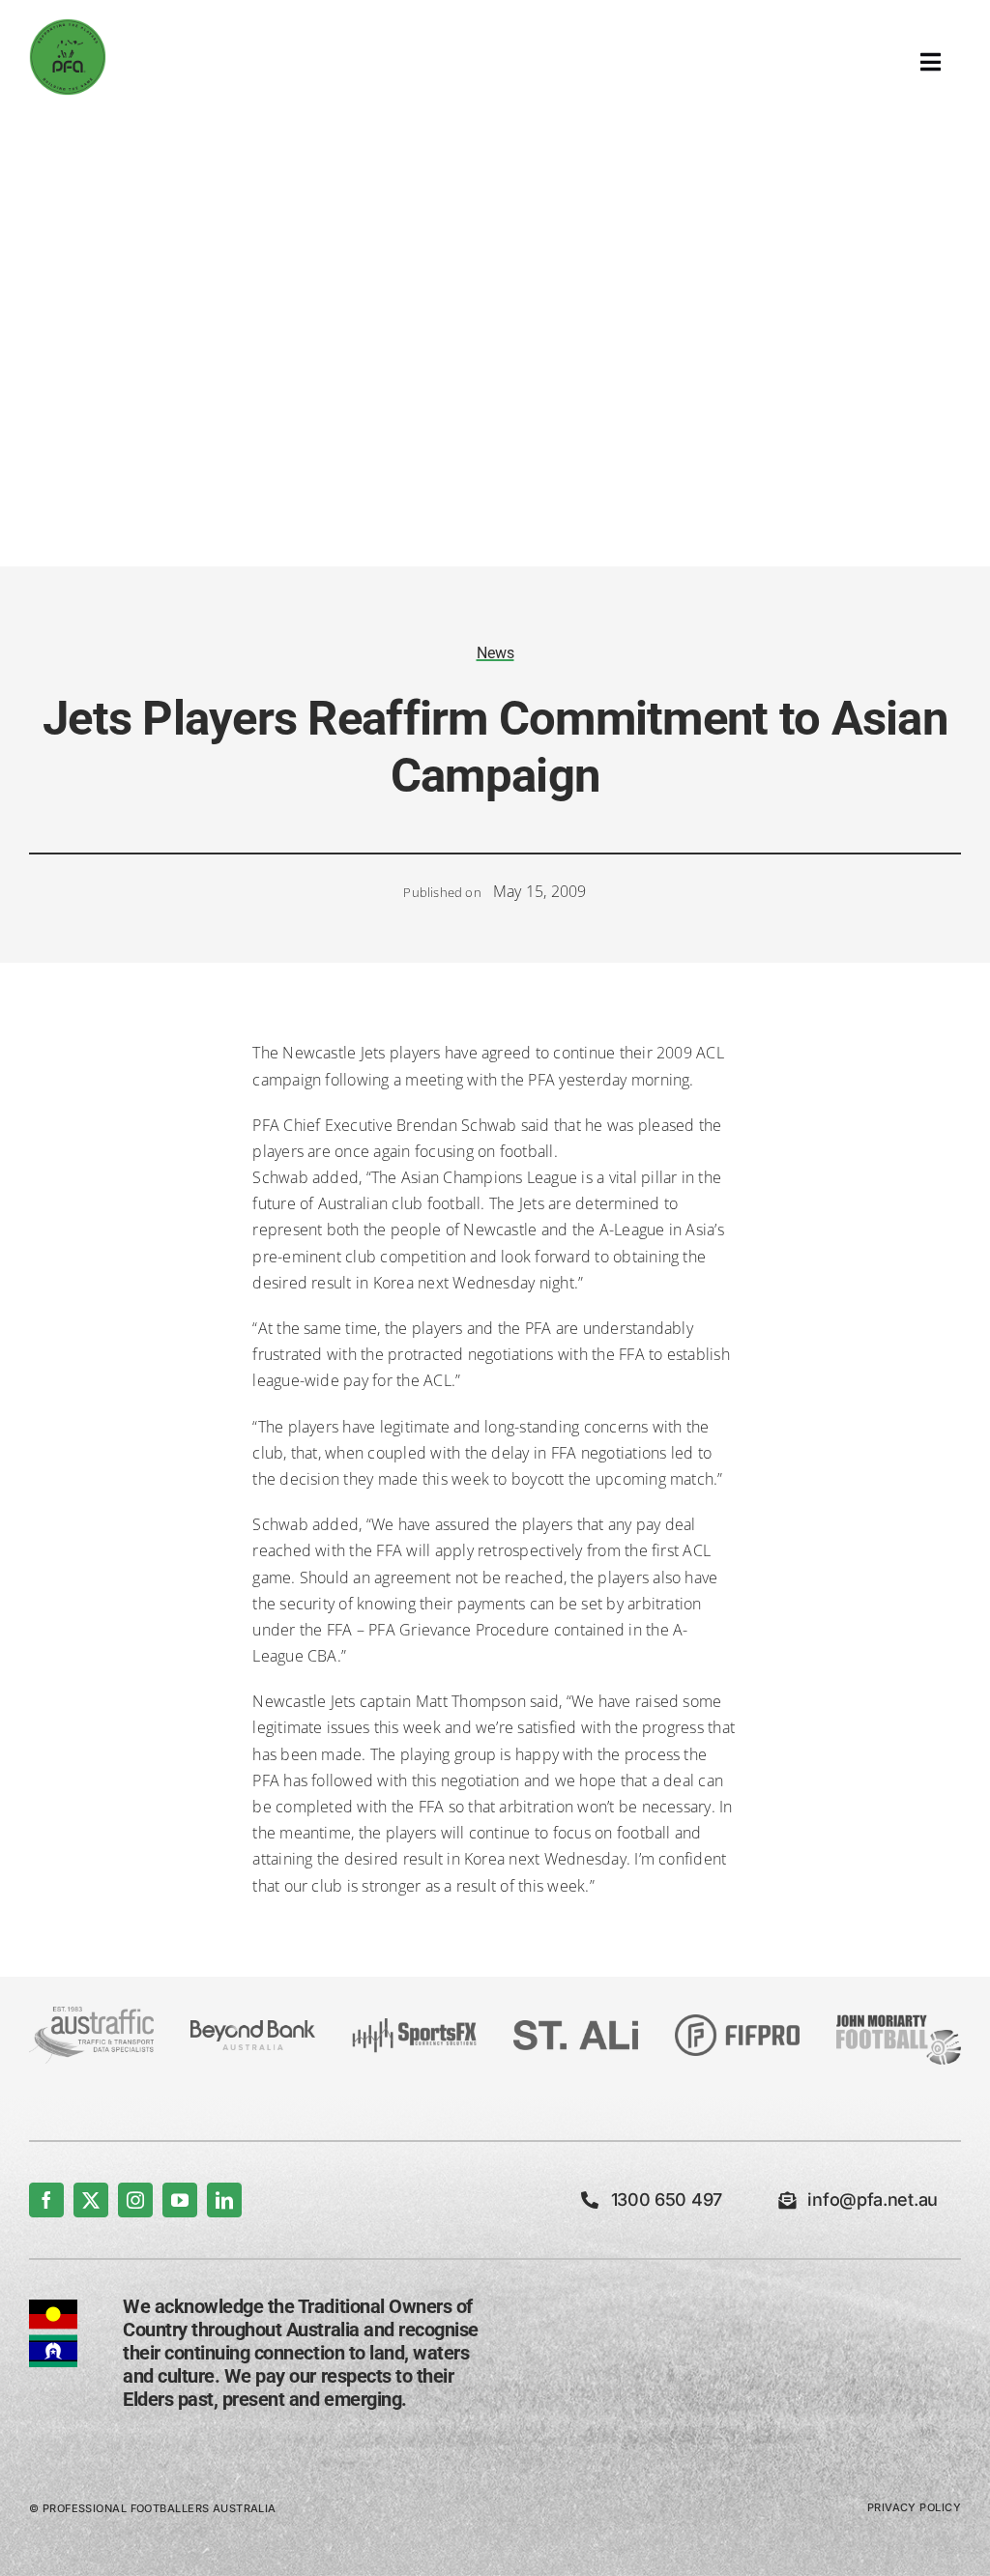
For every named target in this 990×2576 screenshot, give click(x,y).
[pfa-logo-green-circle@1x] (68, 26)
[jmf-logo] (899, 2013)
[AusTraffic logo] (91, 2014)
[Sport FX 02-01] (414, 2026)
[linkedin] (224, 2200)
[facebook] (46, 2200)
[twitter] (91, 2200)
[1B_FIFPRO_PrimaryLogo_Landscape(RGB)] (737, 2022)
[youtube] (180, 2200)
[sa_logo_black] (576, 2028)
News (495, 653)
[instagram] (135, 2200)
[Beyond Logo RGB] (253, 2028)
